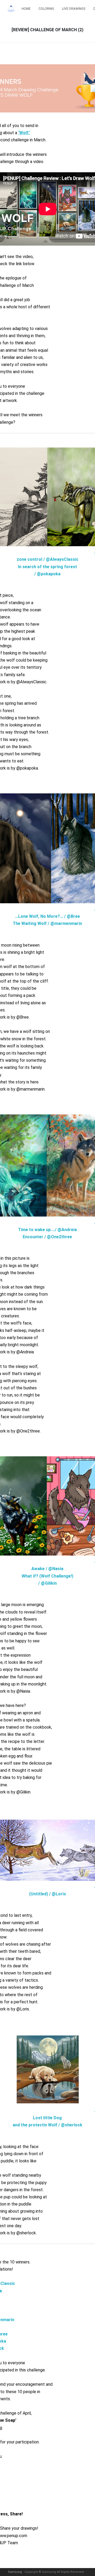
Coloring (46, 9)
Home (26, 9)
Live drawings (74, 9)
